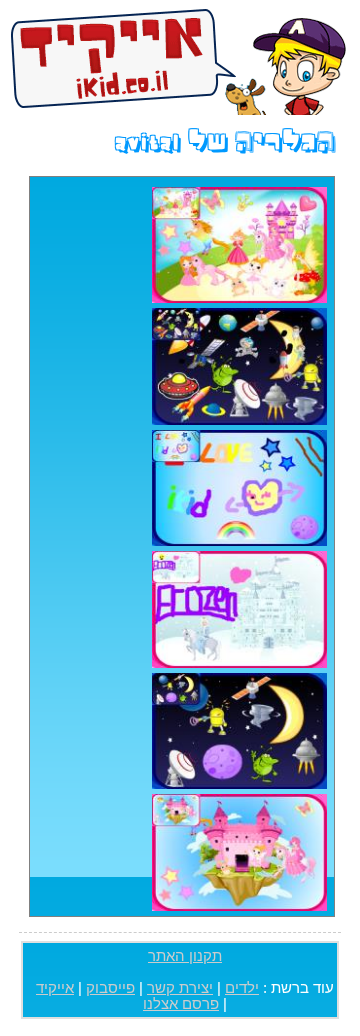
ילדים (242, 988)
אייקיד (55, 988)
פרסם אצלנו (181, 1004)
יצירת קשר (180, 988)
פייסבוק (110, 988)
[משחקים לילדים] (178, 60)
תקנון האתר (185, 956)
